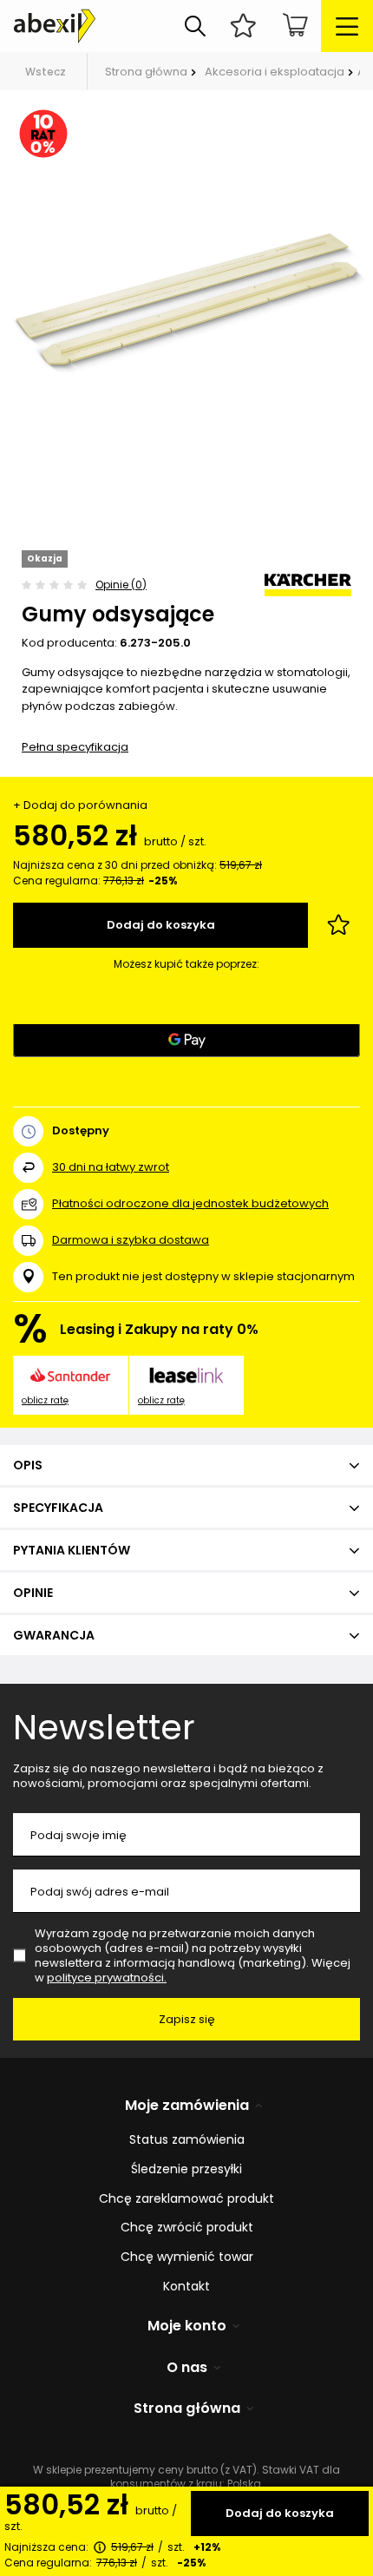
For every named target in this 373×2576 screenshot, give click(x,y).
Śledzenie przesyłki (186, 2169)
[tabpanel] (186, 299)
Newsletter (104, 1727)
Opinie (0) (121, 585)
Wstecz (46, 72)
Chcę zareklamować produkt (186, 2199)
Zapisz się (187, 2019)
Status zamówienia (187, 2140)
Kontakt (186, 2287)
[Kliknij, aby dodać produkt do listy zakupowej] (338, 925)
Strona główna (146, 72)
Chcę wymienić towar (187, 2257)
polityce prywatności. (107, 1978)
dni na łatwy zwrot (111, 1167)
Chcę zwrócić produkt (187, 2228)
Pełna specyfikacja (75, 747)
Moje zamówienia (187, 2106)
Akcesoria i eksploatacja (275, 72)
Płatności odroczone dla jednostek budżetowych (190, 1203)
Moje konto (187, 2326)
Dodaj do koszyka (280, 2513)
